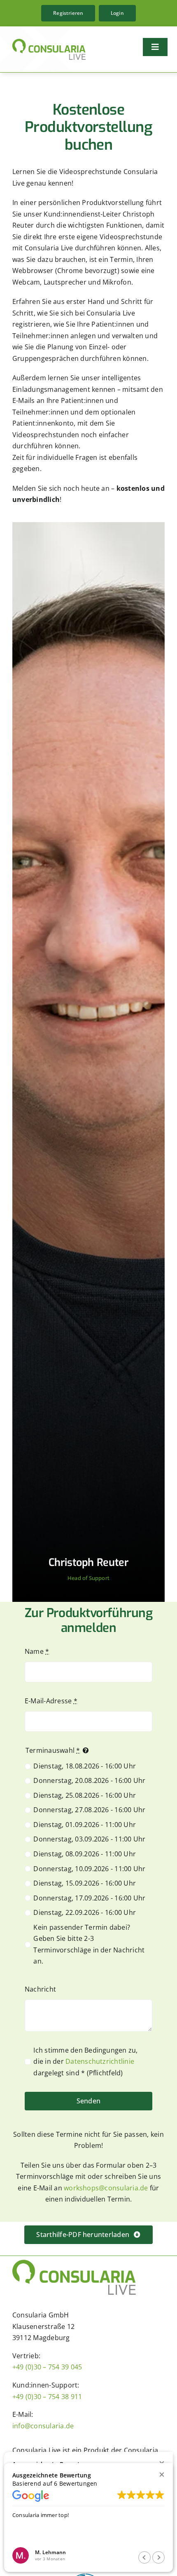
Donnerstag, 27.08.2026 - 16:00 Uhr (89, 1810)
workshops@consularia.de (106, 2188)
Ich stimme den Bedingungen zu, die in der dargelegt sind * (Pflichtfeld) (85, 2062)
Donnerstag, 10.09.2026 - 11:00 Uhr (89, 1869)
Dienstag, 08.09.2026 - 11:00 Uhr (85, 1854)
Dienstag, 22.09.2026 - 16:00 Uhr (85, 1912)
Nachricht (40, 1989)
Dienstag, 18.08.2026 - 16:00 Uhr (85, 1766)
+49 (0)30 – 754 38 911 (47, 2397)
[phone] (96, 1598)
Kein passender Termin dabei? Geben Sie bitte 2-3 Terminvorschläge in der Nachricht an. (89, 1944)
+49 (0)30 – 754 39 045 (47, 2367)
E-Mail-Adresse (51, 1701)
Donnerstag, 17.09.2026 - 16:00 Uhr (89, 1898)
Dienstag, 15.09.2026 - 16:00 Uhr (85, 1883)
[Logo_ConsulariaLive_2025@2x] (49, 42)
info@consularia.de (43, 2426)
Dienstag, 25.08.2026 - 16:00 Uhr (85, 1795)
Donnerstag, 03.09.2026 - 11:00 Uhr (89, 1839)
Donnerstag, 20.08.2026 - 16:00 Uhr (89, 1780)
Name (37, 1651)
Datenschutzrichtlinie (100, 2061)
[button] (162, 2474)
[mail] (81, 1598)
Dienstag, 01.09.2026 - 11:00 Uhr (85, 1825)
